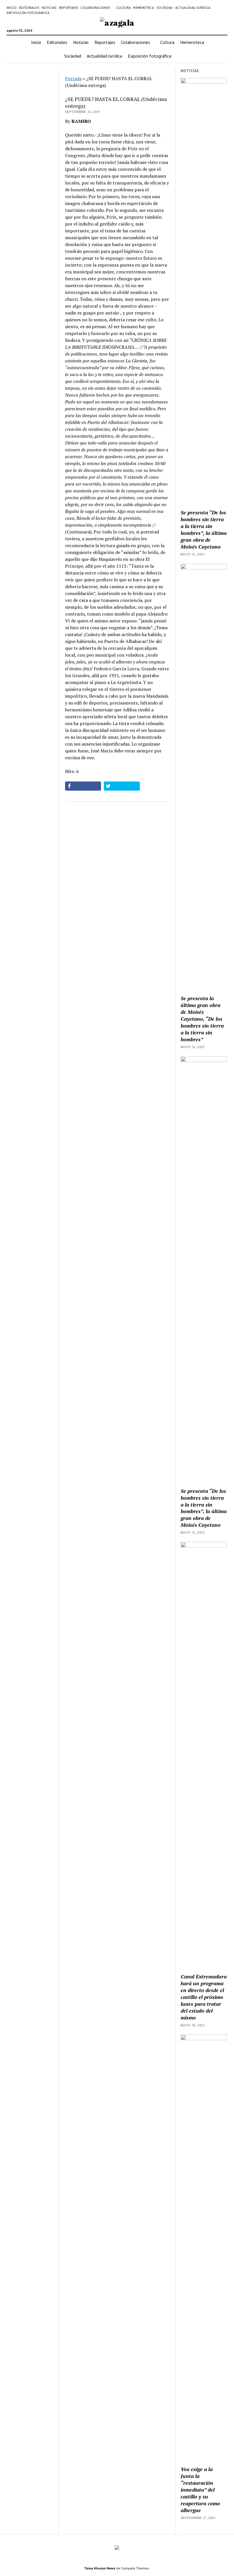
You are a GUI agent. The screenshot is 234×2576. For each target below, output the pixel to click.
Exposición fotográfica (28, 13)
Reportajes (69, 8)
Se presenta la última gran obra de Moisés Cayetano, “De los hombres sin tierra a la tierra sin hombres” (202, 1019)
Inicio (12, 8)
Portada (73, 78)
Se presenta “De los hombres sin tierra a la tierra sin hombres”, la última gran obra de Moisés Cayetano (204, 529)
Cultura (124, 8)
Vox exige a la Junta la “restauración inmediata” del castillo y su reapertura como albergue (200, 2490)
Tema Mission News (100, 2568)
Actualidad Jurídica (193, 8)
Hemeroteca (144, 8)
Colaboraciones (95, 8)
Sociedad (165, 8)
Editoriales (29, 8)
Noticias (49, 8)
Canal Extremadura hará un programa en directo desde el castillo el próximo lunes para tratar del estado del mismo (204, 1997)
